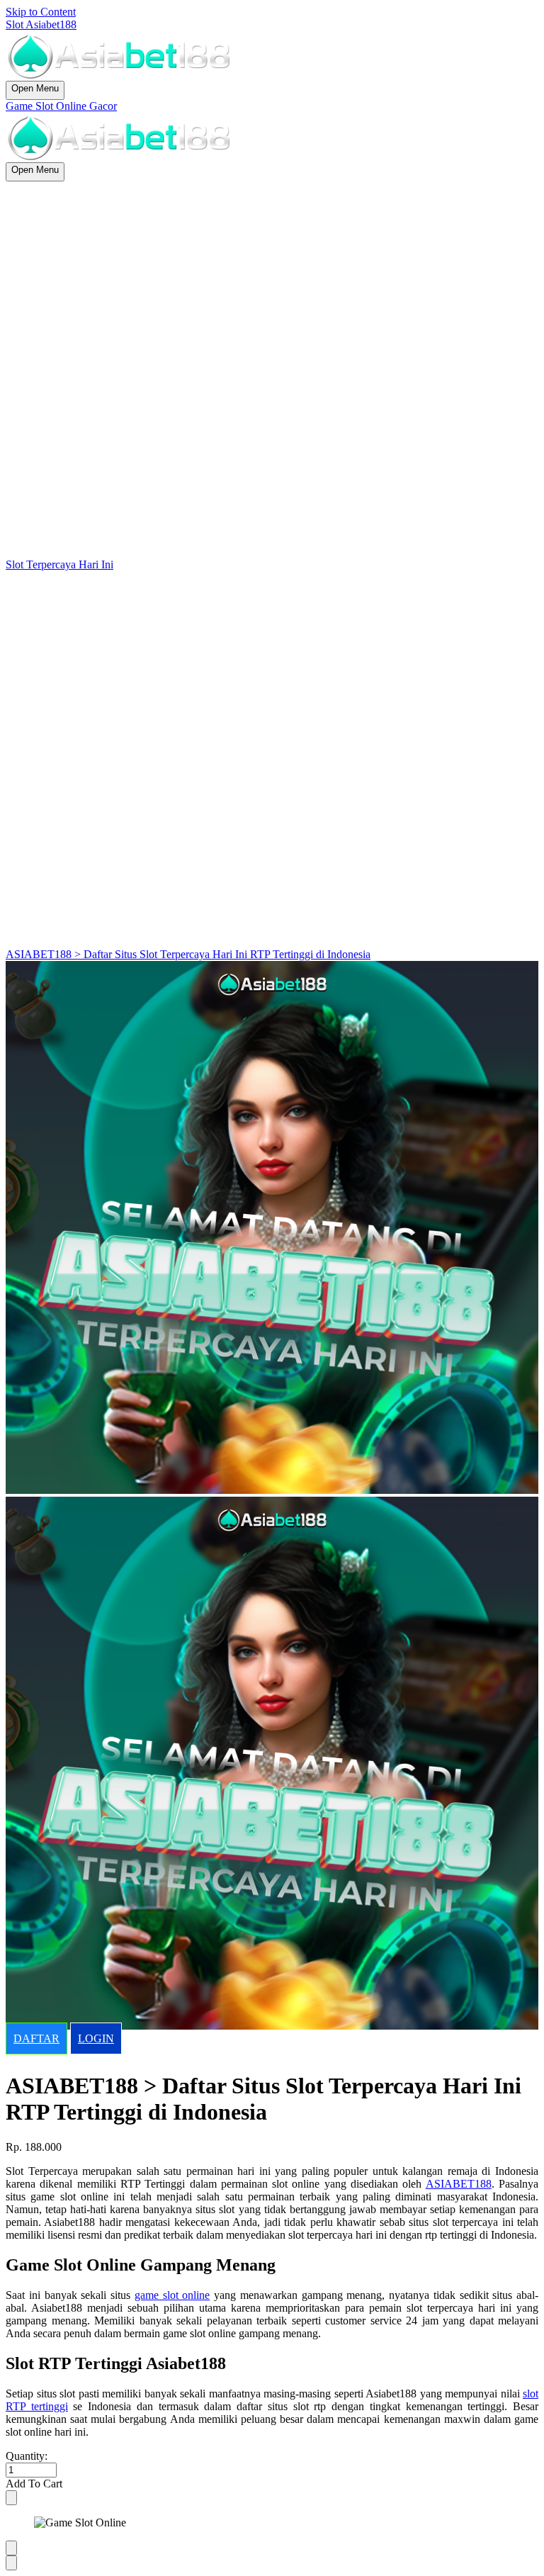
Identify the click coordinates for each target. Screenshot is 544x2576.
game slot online (172, 2295)
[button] (272, 2484)
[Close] (11, 2498)
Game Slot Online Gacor (61, 106)
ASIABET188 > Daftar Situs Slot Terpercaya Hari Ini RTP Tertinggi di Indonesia (188, 954)
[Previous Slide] (11, 2548)
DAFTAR (36, 2038)
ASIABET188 (459, 2184)
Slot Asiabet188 (41, 24)
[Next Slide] (11, 2563)
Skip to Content (41, 12)
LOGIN (96, 2038)
